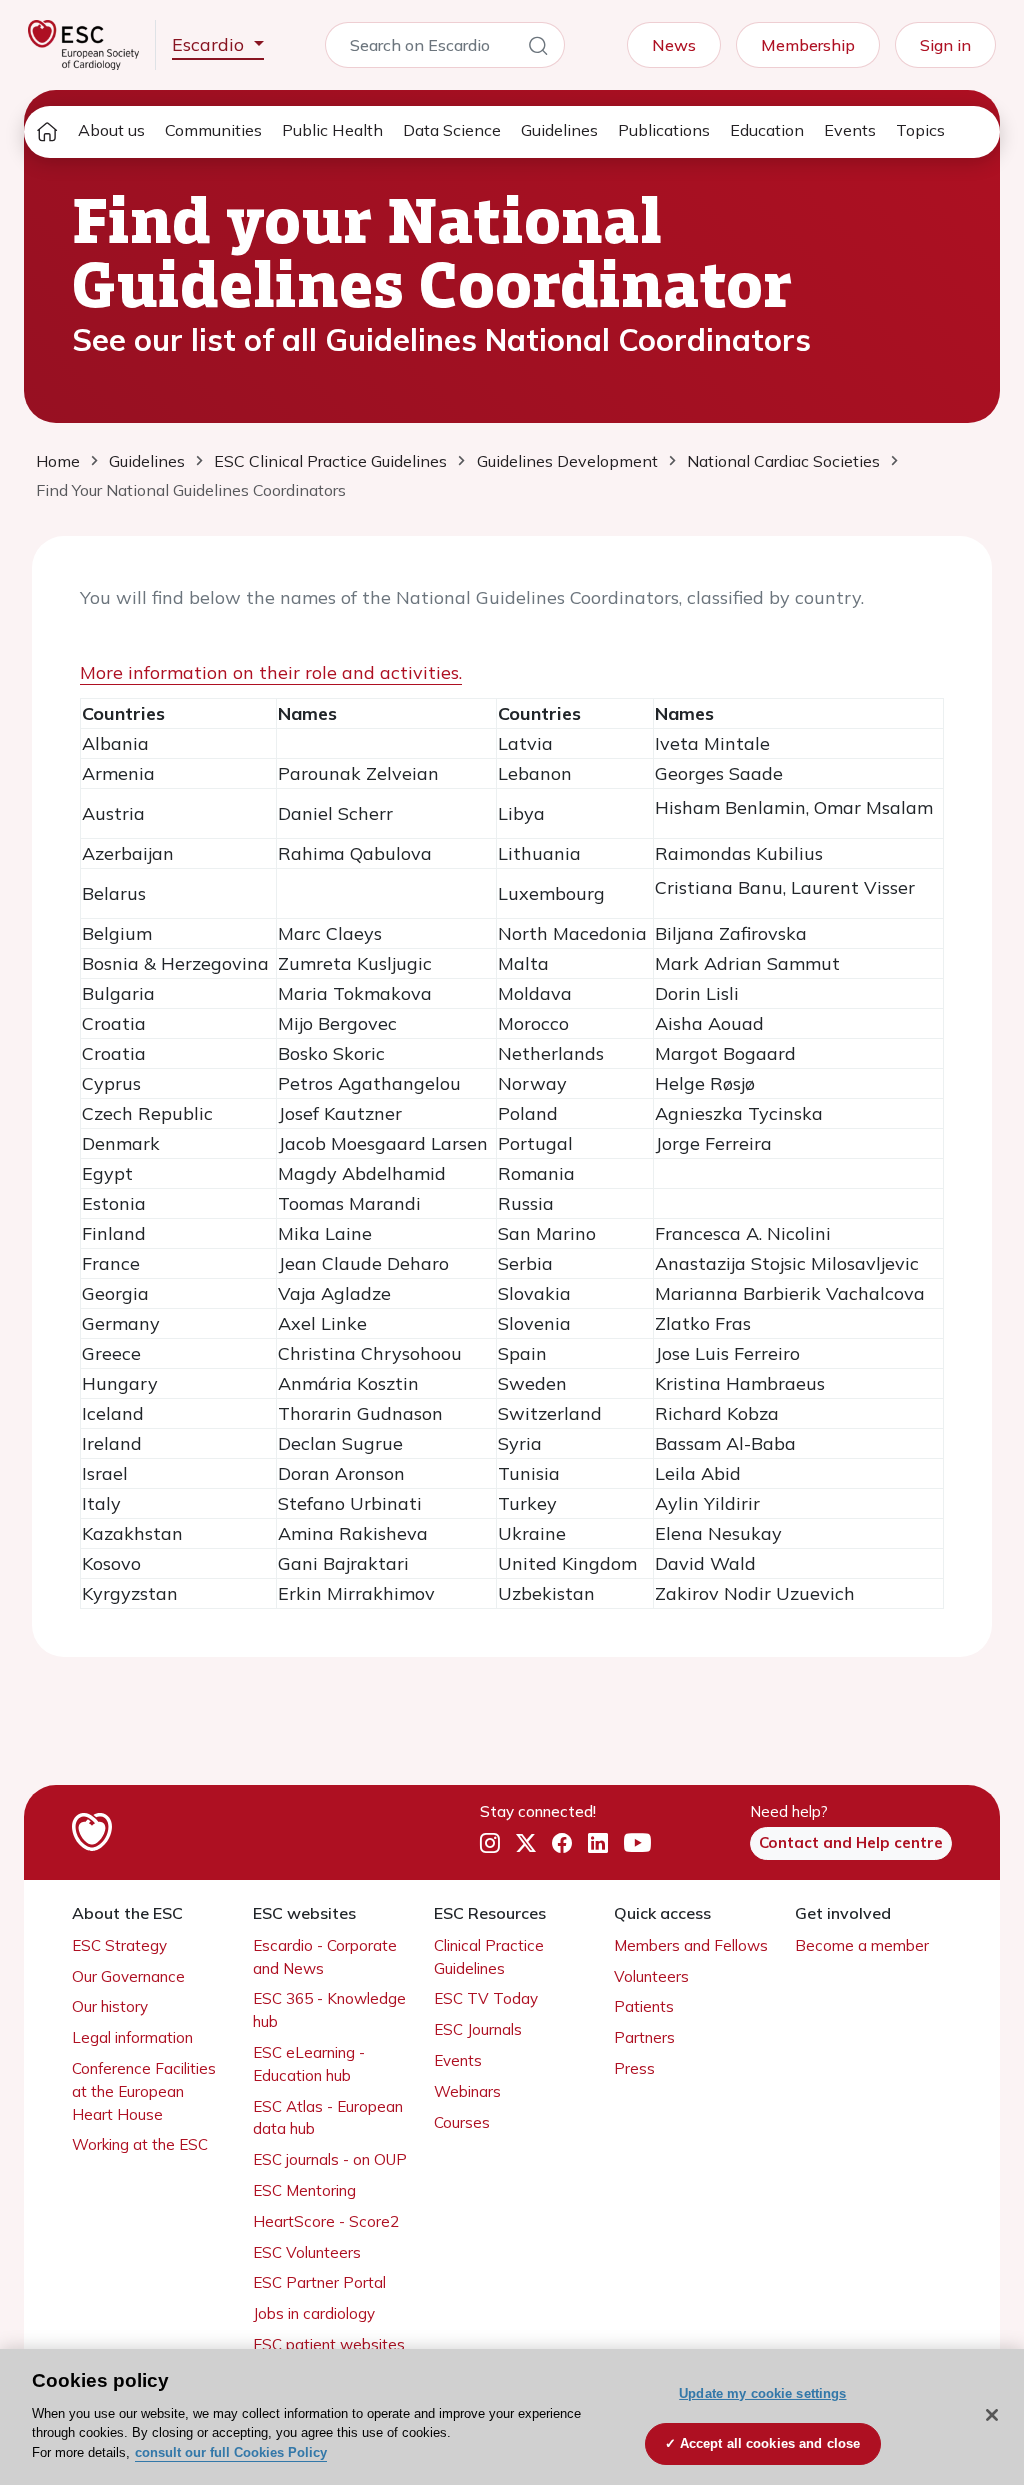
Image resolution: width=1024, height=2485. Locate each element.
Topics (920, 130)
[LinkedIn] (598, 1844)
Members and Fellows (691, 1945)
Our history (110, 2006)
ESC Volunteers (307, 2252)
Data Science (452, 130)
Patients (644, 2006)
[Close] (992, 2415)
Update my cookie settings (762, 2393)
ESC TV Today (486, 1998)
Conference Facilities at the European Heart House (144, 2091)
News (674, 45)
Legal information (132, 2037)
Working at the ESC (140, 2144)
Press (634, 2068)
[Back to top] (960, 2341)
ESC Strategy (119, 1945)
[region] (512, 2417)
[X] (526, 1844)
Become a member (862, 1945)
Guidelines (559, 130)
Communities (213, 130)
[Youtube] (637, 1843)
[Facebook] (562, 1844)
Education (767, 130)
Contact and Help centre (851, 1842)
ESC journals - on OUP (330, 2159)
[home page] (47, 132)
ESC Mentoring (304, 2190)
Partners (644, 2037)
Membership (808, 45)
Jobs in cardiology (314, 2313)
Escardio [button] (210, 44)
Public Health (332, 130)
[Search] (538, 49)
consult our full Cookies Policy (231, 2452)
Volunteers (651, 1976)
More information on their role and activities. (271, 672)
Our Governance (128, 1976)
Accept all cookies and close (770, 2443)
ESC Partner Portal (319, 2282)
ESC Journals (478, 2029)
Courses (462, 2122)
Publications (664, 130)
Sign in (945, 45)
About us (111, 130)
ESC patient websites (329, 2344)
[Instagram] (490, 1844)
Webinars (467, 2091)
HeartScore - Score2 (326, 2221)
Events (850, 130)
